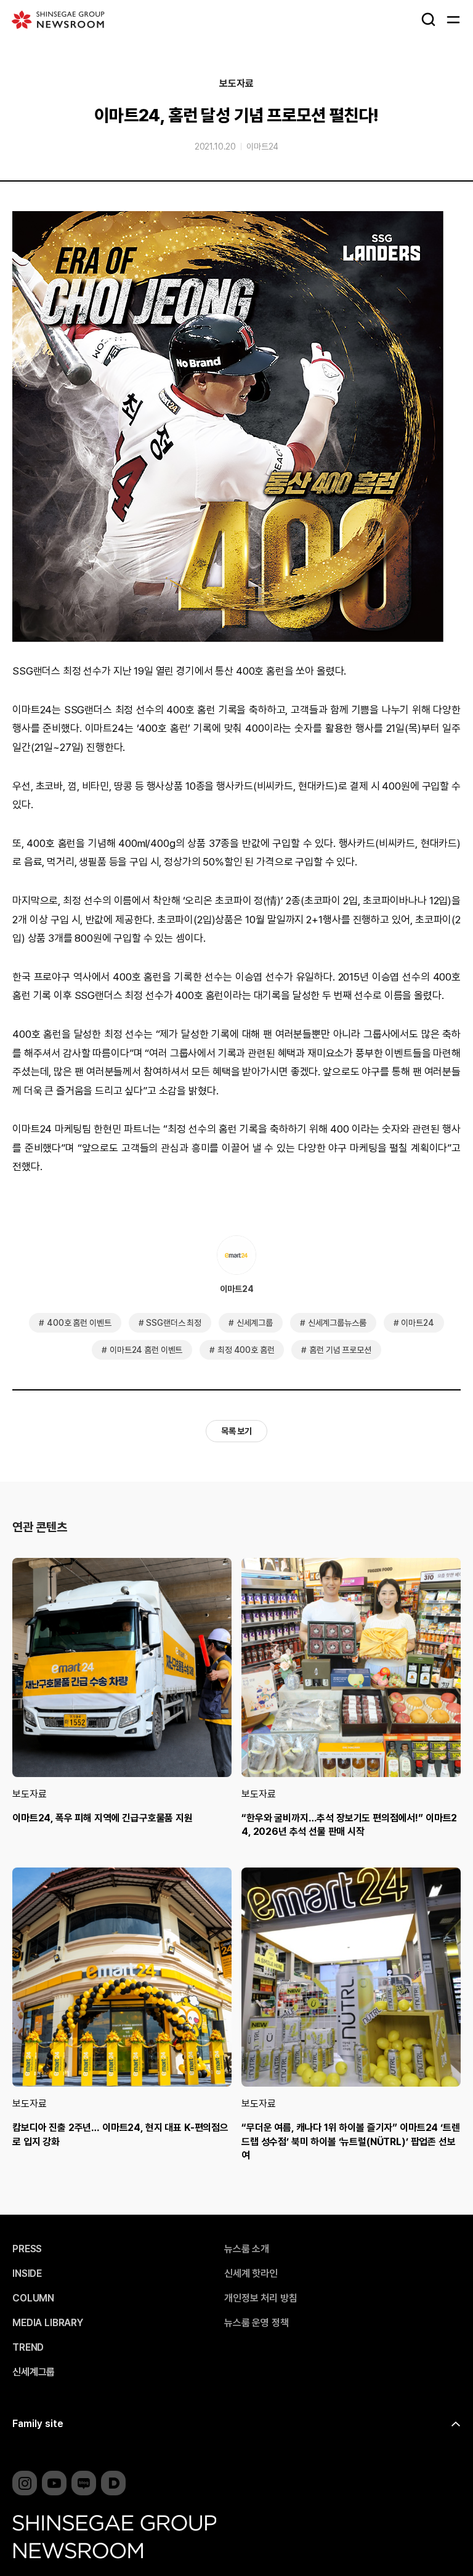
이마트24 (262, 146)
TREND (28, 2348)
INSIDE (27, 2274)
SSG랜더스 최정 (174, 1323)
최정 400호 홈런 (246, 1350)
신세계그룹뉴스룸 (337, 1323)
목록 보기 (236, 1431)
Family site (38, 2424)
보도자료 (236, 84)
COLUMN (33, 2298)
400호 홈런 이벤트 (79, 1323)
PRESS (27, 2249)
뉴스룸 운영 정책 (257, 2323)
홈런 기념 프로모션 (340, 1350)
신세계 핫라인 (251, 2274)
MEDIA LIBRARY (48, 2323)
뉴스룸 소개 (247, 2249)
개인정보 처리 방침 (261, 2298)
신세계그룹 (255, 1323)
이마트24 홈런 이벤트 (146, 1350)
